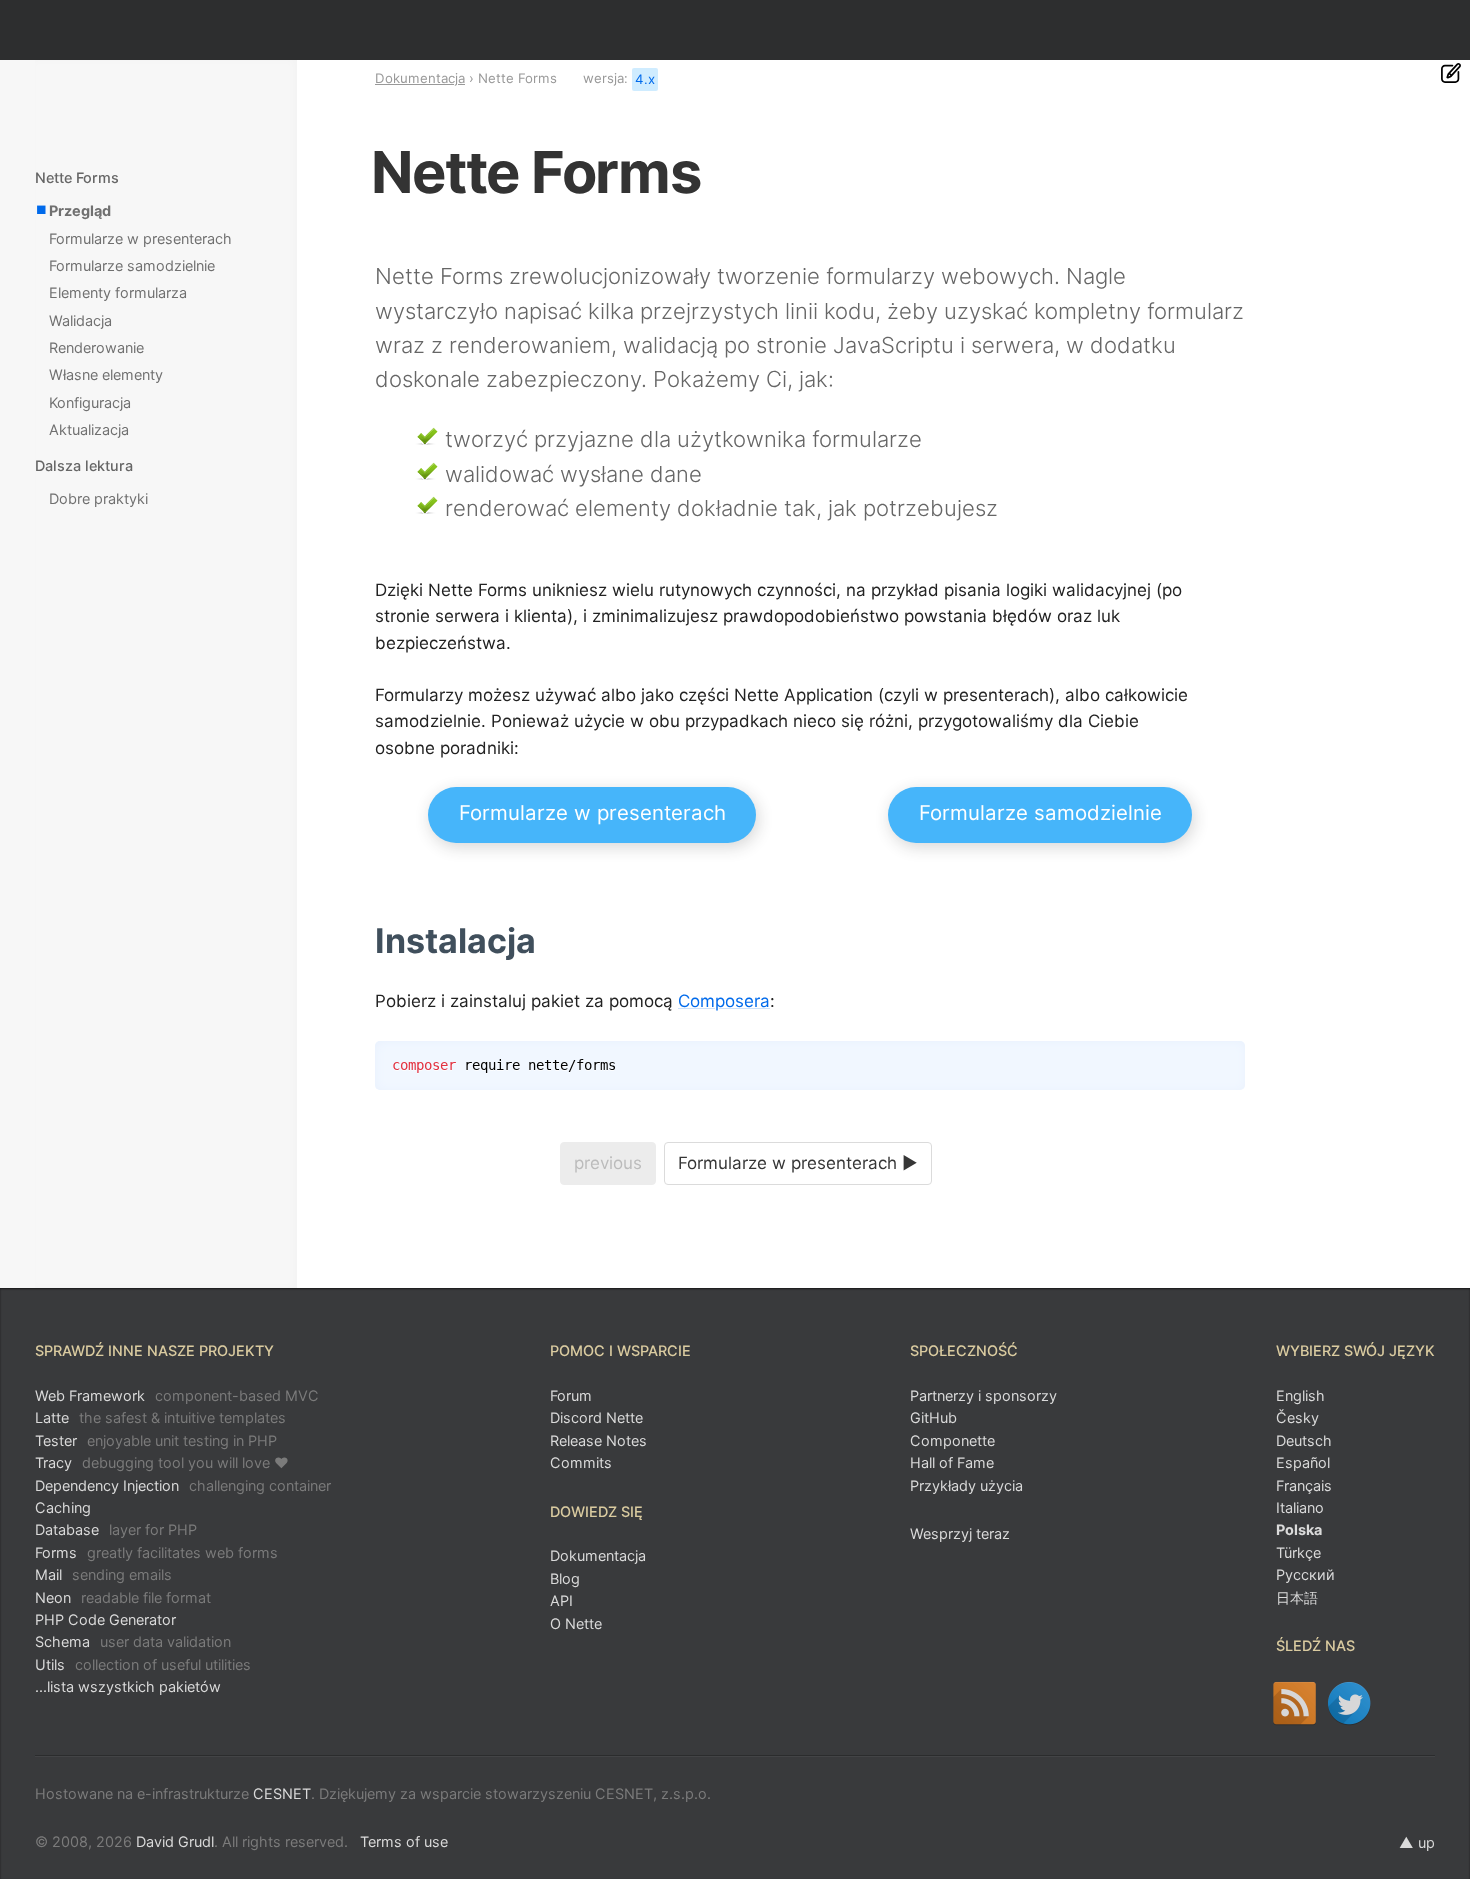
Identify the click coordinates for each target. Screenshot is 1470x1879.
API (561, 1600)
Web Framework (177, 1395)
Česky (1297, 1417)
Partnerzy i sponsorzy (983, 1395)
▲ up (1417, 1842)
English (1300, 1395)
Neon (123, 1597)
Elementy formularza (118, 292)
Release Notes (598, 1440)
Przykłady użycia (966, 1485)
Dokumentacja (420, 78)
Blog (565, 1578)
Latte (160, 1417)
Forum (571, 1395)
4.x (645, 79)
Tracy (162, 1462)
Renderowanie (96, 347)
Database (116, 1529)
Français (1304, 1485)
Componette (952, 1440)
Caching (63, 1507)
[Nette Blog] (1294, 1703)
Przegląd (80, 210)
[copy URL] (543, 941)
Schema (133, 1641)
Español (1303, 1462)
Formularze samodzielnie (1040, 812)
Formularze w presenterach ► (798, 1163)
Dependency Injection (183, 1485)
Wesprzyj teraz (960, 1533)
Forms (156, 1552)
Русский (1305, 1574)
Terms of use (404, 1841)
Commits (581, 1462)
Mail (103, 1574)
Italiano (1300, 1507)
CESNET (282, 1793)
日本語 (1297, 1597)
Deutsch (1304, 1440)
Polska (1299, 1529)
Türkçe (1298, 1552)
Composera (724, 1001)
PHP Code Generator (105, 1619)
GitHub (933, 1417)
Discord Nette (596, 1417)
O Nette (576, 1623)
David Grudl (175, 1841)
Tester (156, 1440)
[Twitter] (1349, 1703)
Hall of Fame (952, 1462)
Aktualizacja (89, 429)
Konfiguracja (90, 402)
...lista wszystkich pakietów (128, 1686)
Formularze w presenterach (592, 812)
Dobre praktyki (98, 498)
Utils (143, 1664)
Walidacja (80, 320)
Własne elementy (106, 374)
